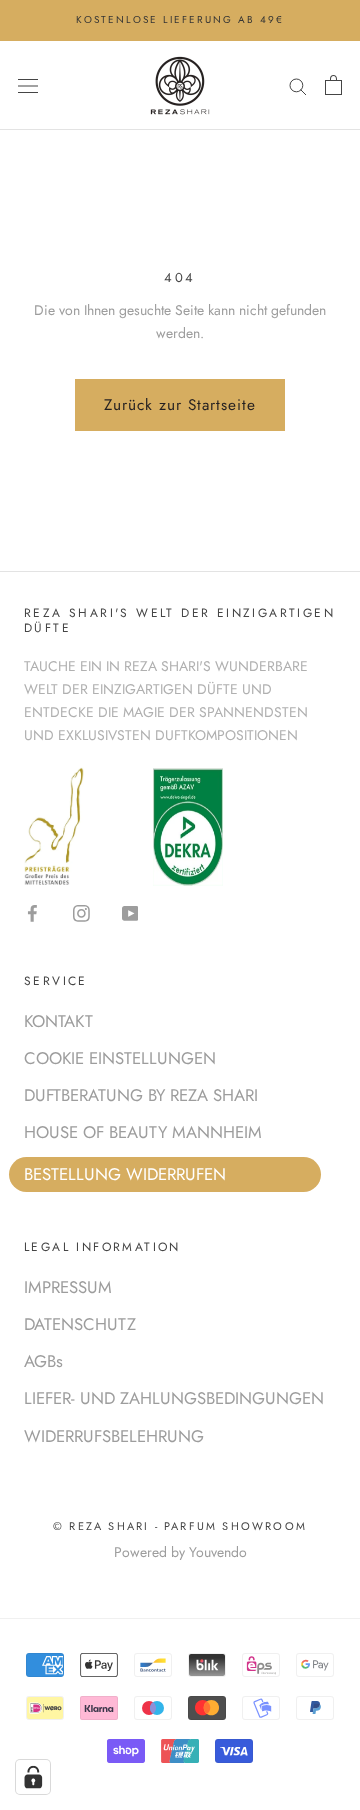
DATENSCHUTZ (80, 1324)
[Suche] (298, 84)
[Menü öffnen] (28, 85)
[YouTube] (130, 912)
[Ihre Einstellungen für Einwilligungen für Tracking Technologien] (33, 1777)
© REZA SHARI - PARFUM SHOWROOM (180, 1526)
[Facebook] (32, 912)
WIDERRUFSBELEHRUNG (114, 1436)
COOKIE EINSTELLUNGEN (120, 1058)
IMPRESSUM (68, 1287)
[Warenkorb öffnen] (333, 85)
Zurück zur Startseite (180, 405)
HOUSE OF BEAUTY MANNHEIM (143, 1132)
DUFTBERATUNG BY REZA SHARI (141, 1095)
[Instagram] (81, 912)
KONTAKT (58, 1021)
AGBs (43, 1361)
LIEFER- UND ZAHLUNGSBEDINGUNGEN (174, 1398)
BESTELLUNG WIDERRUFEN (125, 1174)
